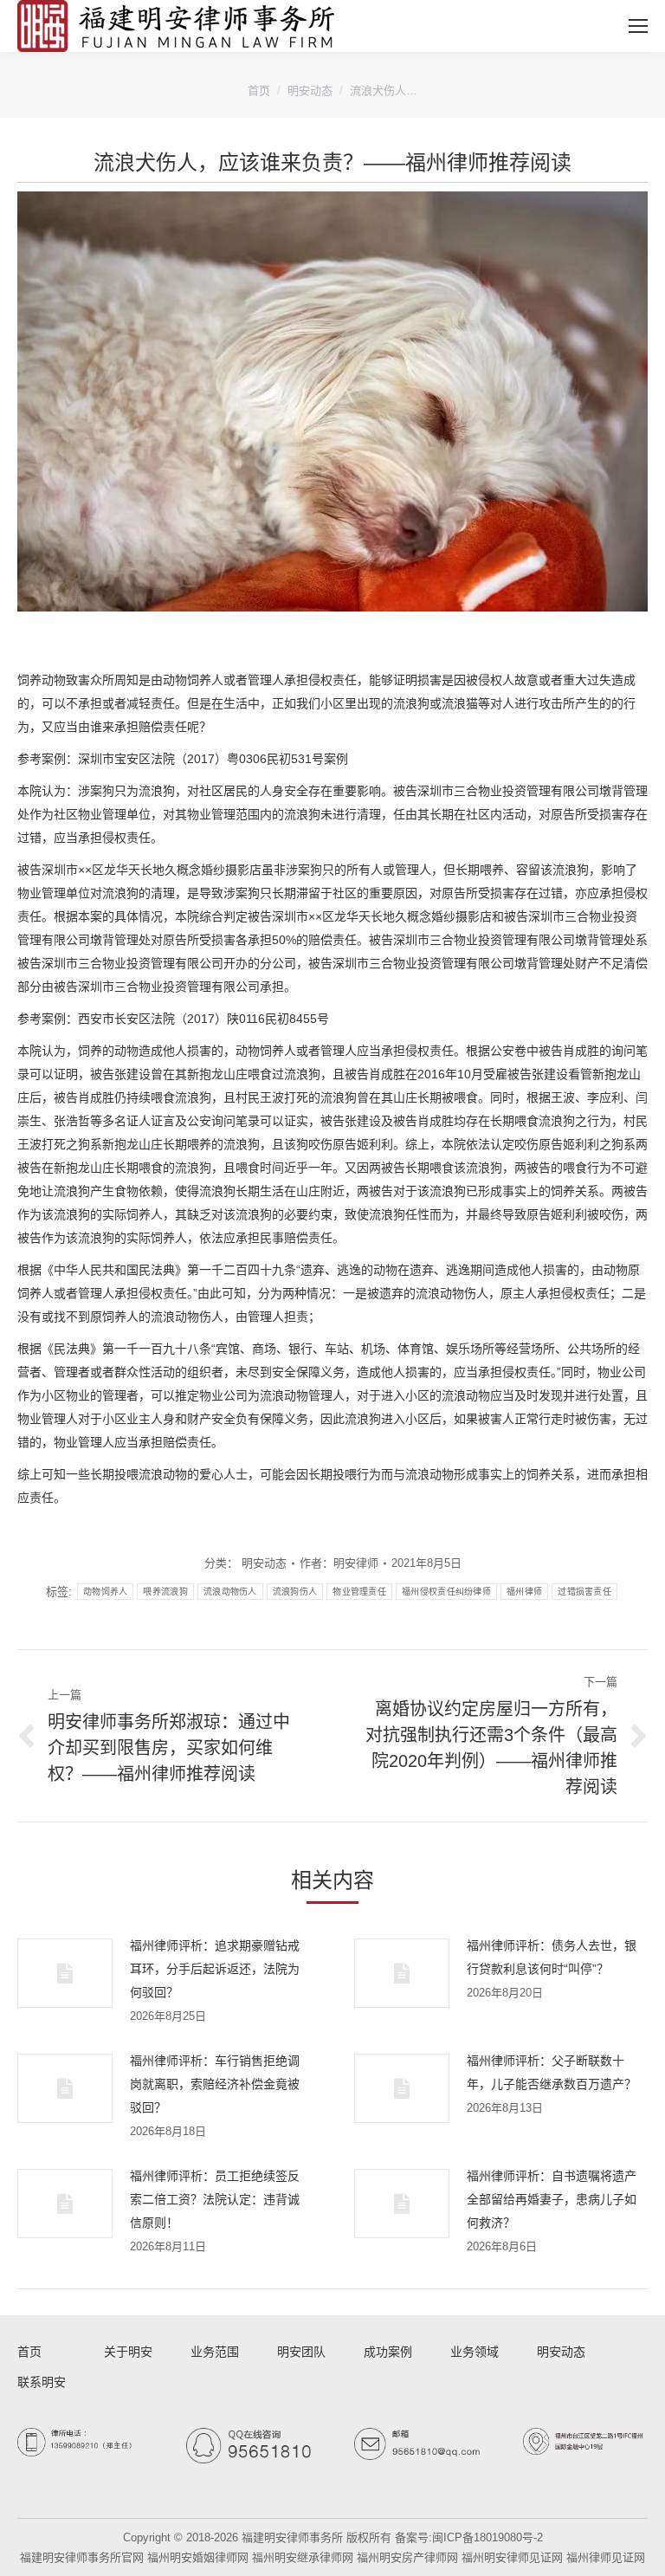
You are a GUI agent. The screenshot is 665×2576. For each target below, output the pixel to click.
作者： (339, 1563)
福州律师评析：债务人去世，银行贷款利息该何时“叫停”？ (552, 1957)
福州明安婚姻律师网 (198, 2557)
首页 (259, 91)
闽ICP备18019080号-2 (487, 2537)
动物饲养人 (106, 1592)
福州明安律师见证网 (512, 2557)
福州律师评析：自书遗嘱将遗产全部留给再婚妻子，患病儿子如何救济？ (552, 2199)
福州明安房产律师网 (407, 2557)
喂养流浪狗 (165, 1592)
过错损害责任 (584, 1592)
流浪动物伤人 (230, 1592)
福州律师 (524, 1592)
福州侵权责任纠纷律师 (446, 1592)
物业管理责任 (359, 1592)
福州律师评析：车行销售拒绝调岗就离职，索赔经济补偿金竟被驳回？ (215, 2084)
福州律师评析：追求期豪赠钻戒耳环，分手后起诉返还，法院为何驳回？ (215, 1969)
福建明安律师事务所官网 (82, 2557)
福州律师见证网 (606, 2557)
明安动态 (310, 91)
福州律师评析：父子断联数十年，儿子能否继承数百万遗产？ (552, 2072)
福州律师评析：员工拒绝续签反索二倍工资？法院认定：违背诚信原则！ (215, 2199)
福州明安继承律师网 (303, 2557)
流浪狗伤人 (295, 1592)
